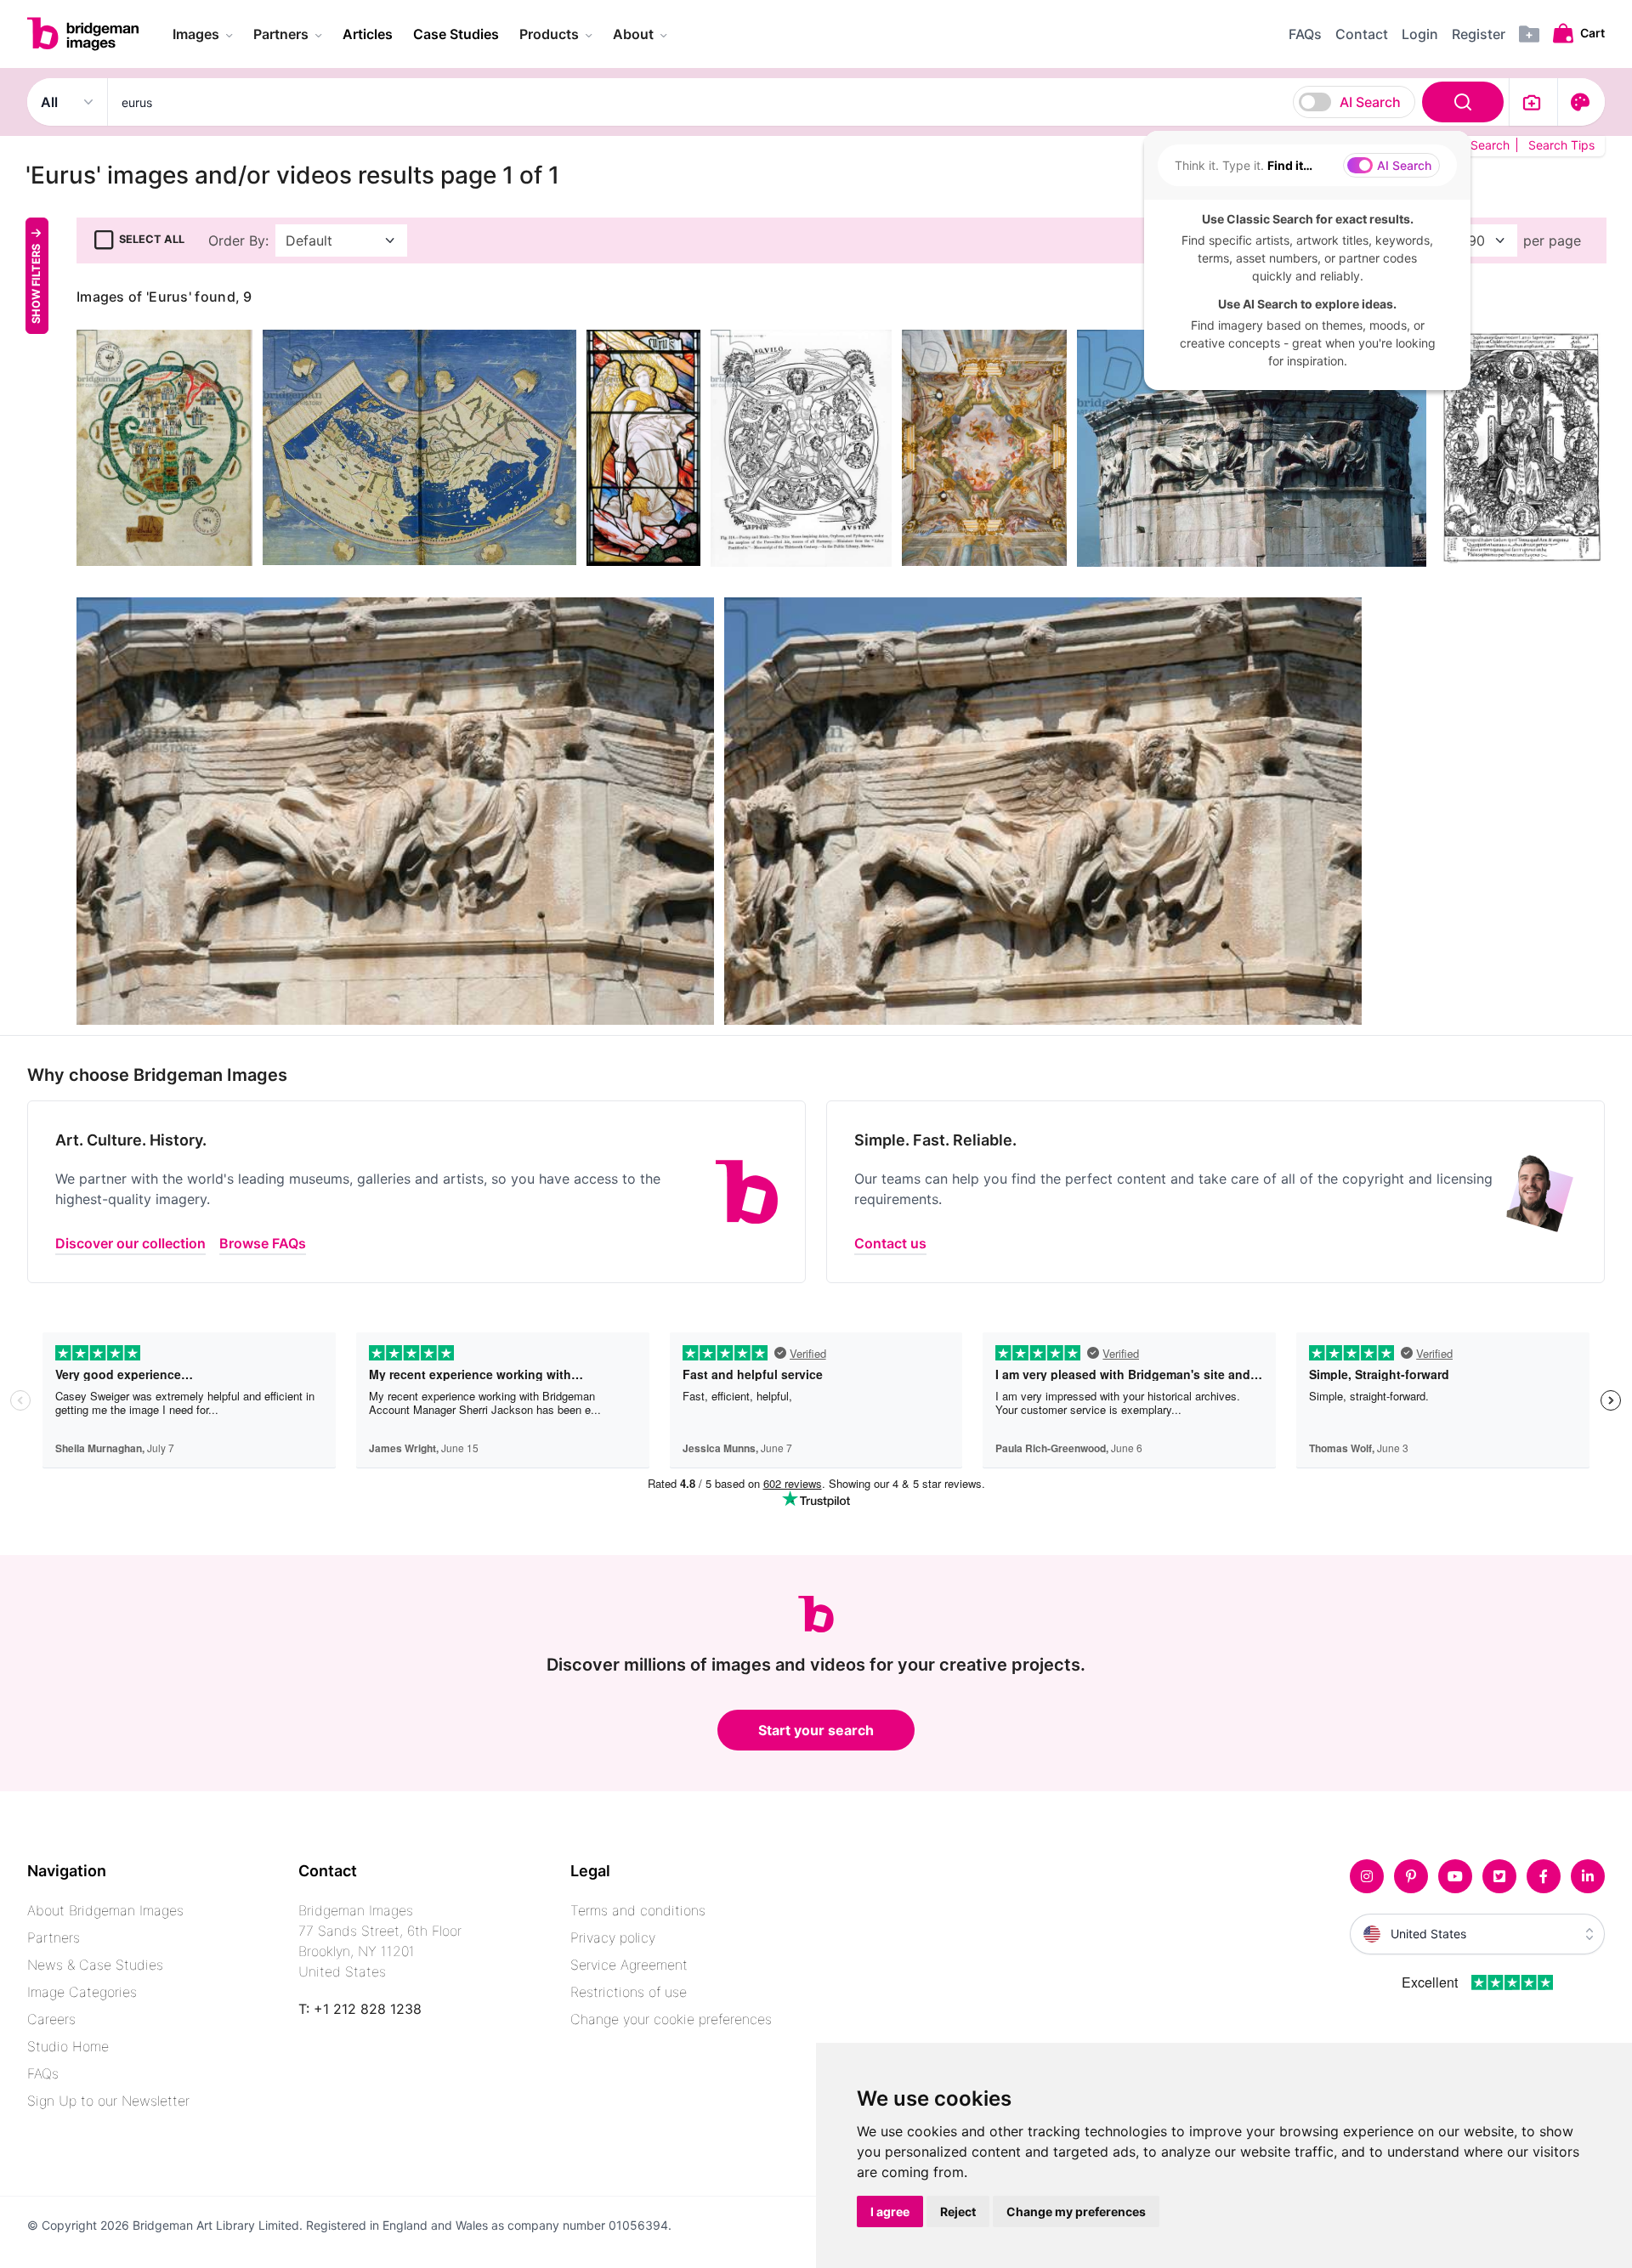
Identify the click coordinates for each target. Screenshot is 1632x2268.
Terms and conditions (638, 1910)
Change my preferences (1076, 2211)
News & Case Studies (95, 1965)
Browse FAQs (263, 1243)
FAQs (43, 2073)
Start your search (816, 1730)
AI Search (1370, 102)
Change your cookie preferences (671, 2019)
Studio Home (68, 2046)
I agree (890, 2211)
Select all (152, 239)
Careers (51, 2019)
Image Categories (82, 1992)
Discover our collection (130, 1243)
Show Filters (36, 283)
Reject (958, 2211)
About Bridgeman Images (105, 1910)
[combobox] (808, 102)
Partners (54, 1937)
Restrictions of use (629, 1992)
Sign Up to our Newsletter (108, 2101)
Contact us (890, 1243)
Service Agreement (629, 1965)
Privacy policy (613, 1937)
